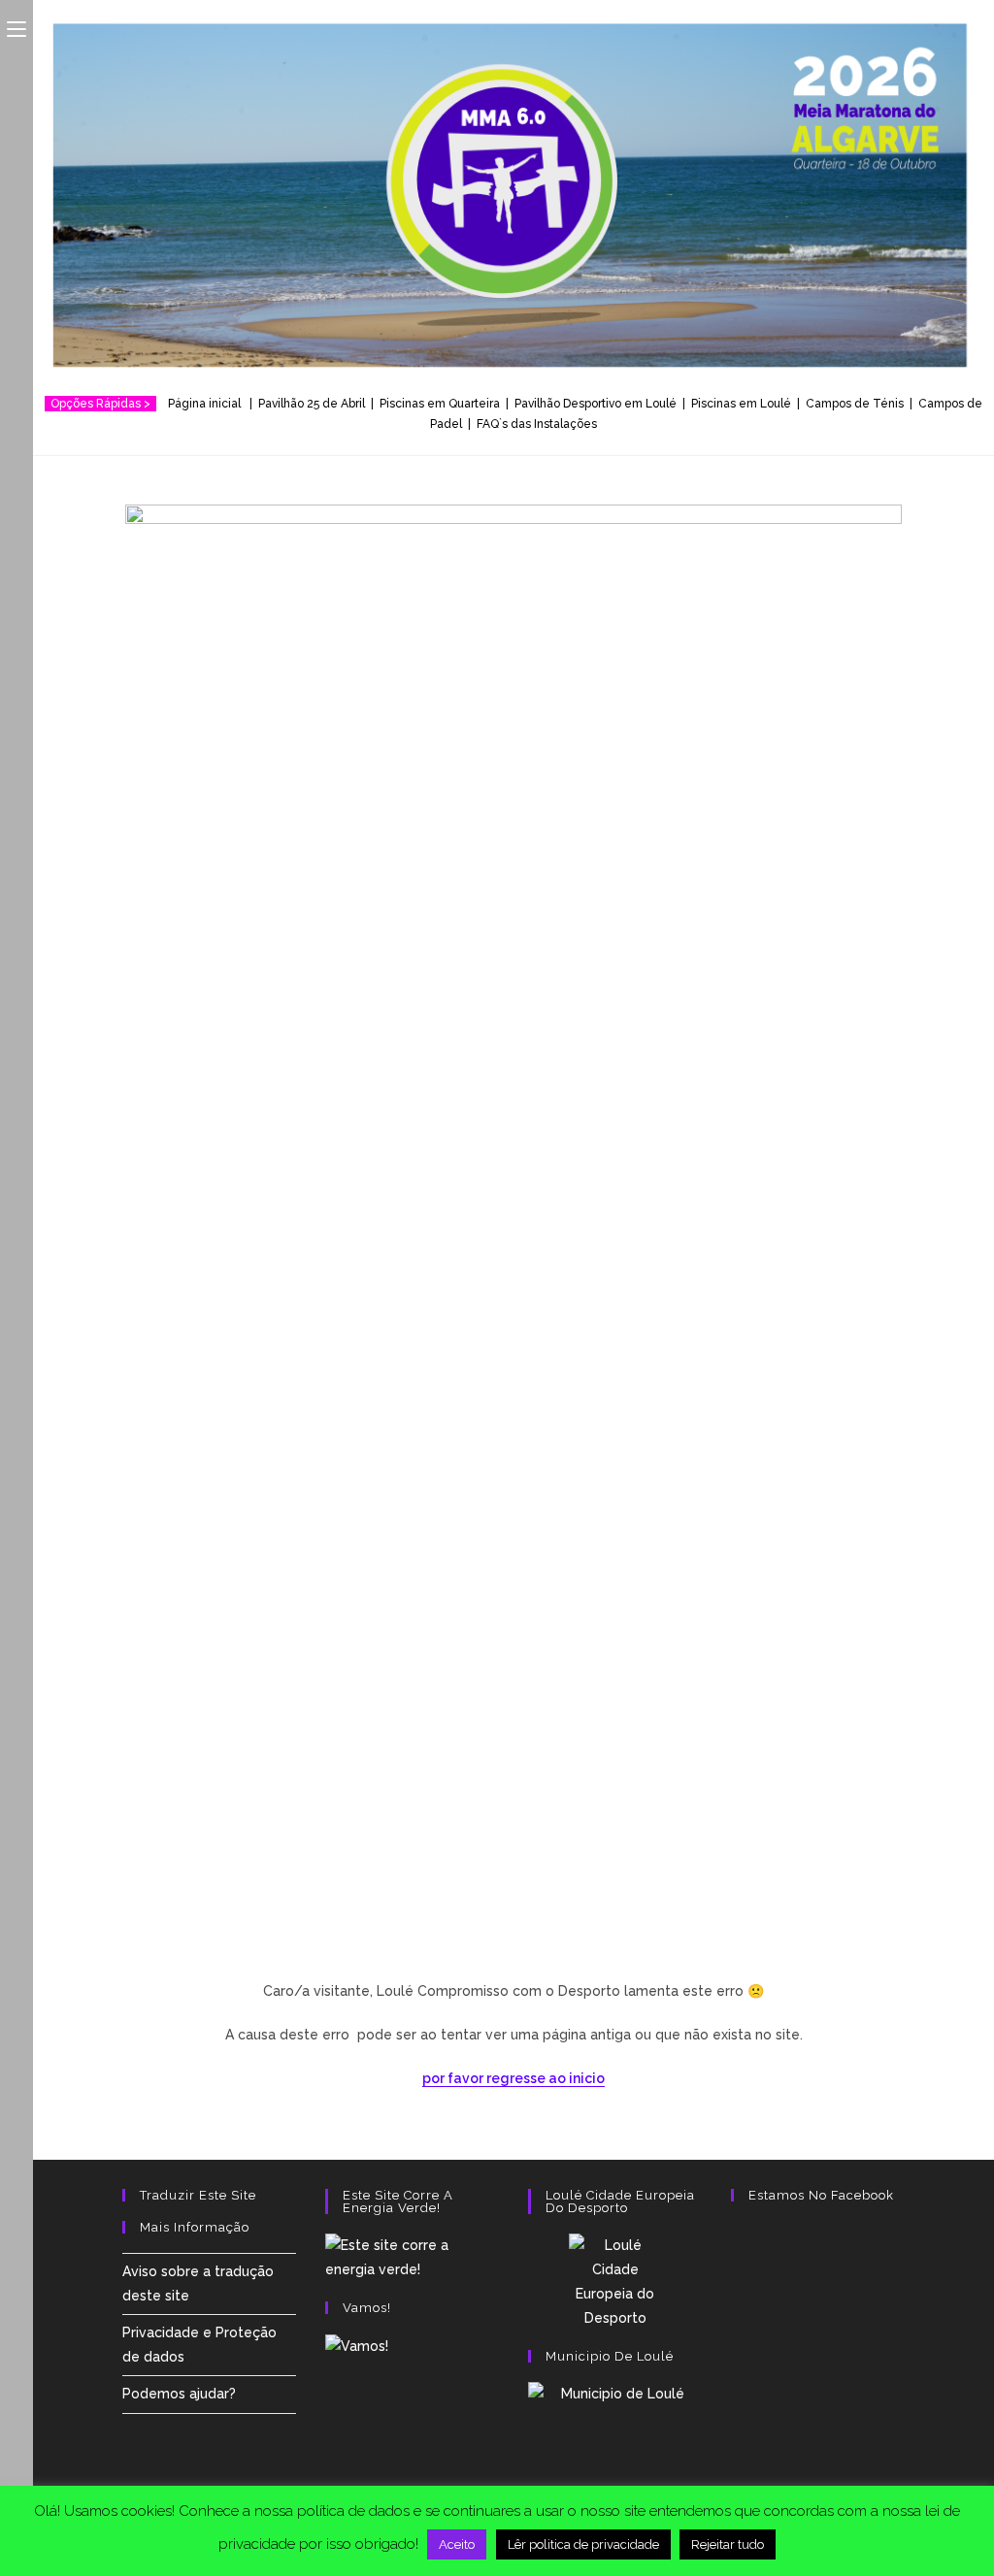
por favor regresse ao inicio (514, 2078)
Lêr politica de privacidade (583, 2544)
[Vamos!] (357, 2345)
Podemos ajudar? (179, 2394)
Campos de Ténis (855, 404)
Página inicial (207, 404)
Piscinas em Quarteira (440, 404)
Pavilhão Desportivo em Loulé (596, 404)
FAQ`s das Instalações (537, 424)
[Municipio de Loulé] (615, 2444)
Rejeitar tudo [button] (728, 2544)
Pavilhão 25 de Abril (312, 404)
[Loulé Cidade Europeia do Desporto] (615, 2283)
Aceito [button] (457, 2544)
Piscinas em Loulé (741, 404)
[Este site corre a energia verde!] (412, 2256)
